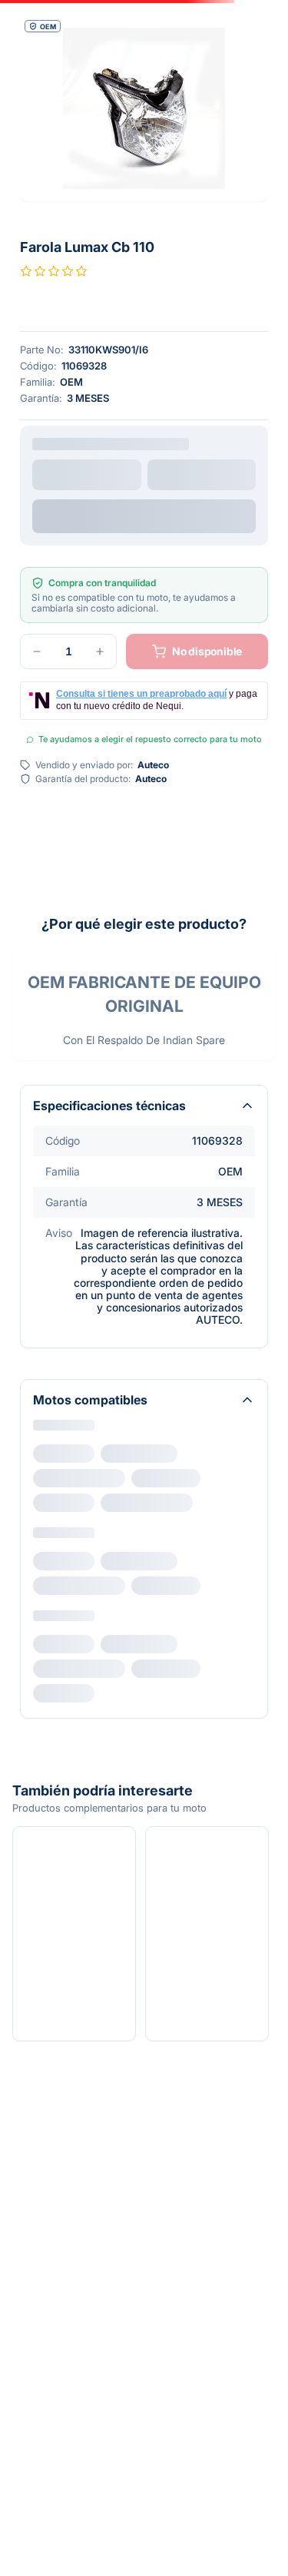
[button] (144, 108)
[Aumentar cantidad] (100, 531)
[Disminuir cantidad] (37, 531)
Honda (50, 1326)
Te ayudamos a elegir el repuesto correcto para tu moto (150, 618)
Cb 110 (60, 1351)
